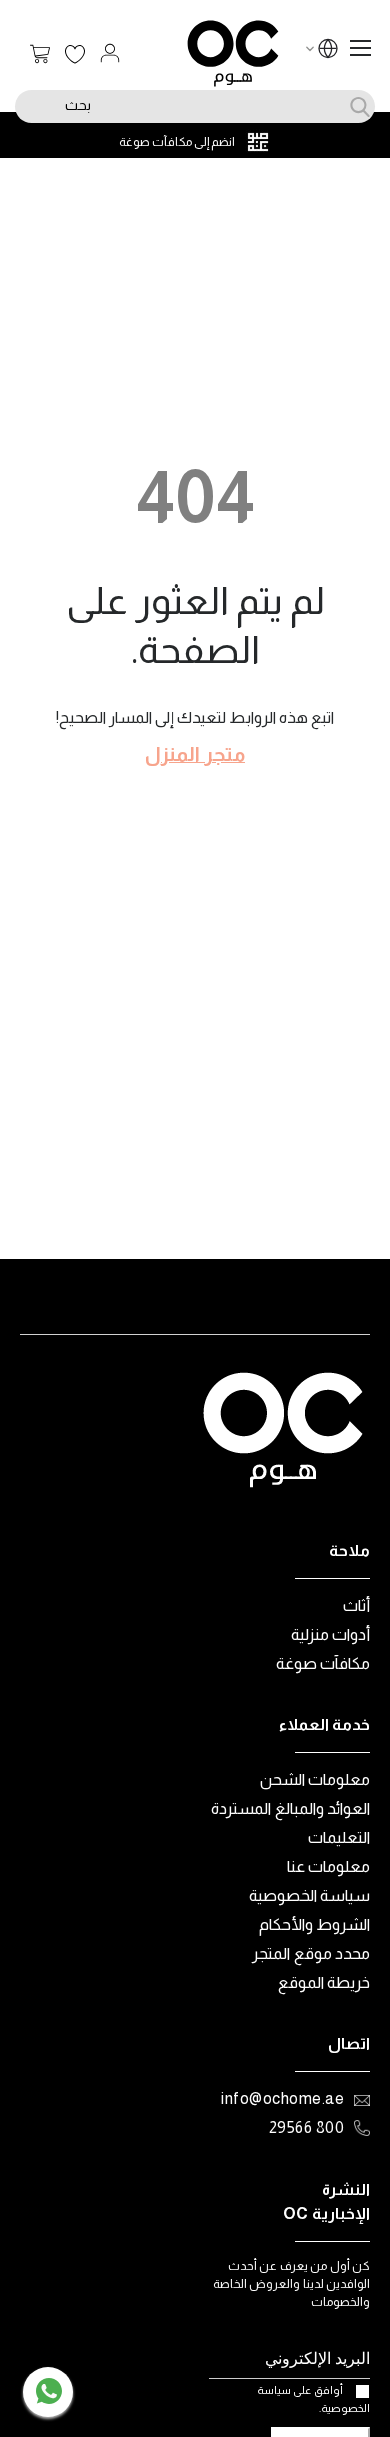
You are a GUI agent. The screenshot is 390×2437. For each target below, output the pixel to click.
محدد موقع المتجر (311, 1953)
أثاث (356, 1605)
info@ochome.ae (282, 2098)
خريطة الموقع (324, 1982)
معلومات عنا (329, 1866)
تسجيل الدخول (110, 53)
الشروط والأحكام (315, 1924)
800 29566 (307, 2127)
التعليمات (339, 1837)
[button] (328, 51)
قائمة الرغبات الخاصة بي (75, 55)
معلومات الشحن (315, 1779)
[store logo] (233, 53)
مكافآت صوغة (323, 1663)
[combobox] (195, 106)
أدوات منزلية (331, 1634)
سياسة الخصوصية (310, 1895)
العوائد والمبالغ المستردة (290, 1808)
